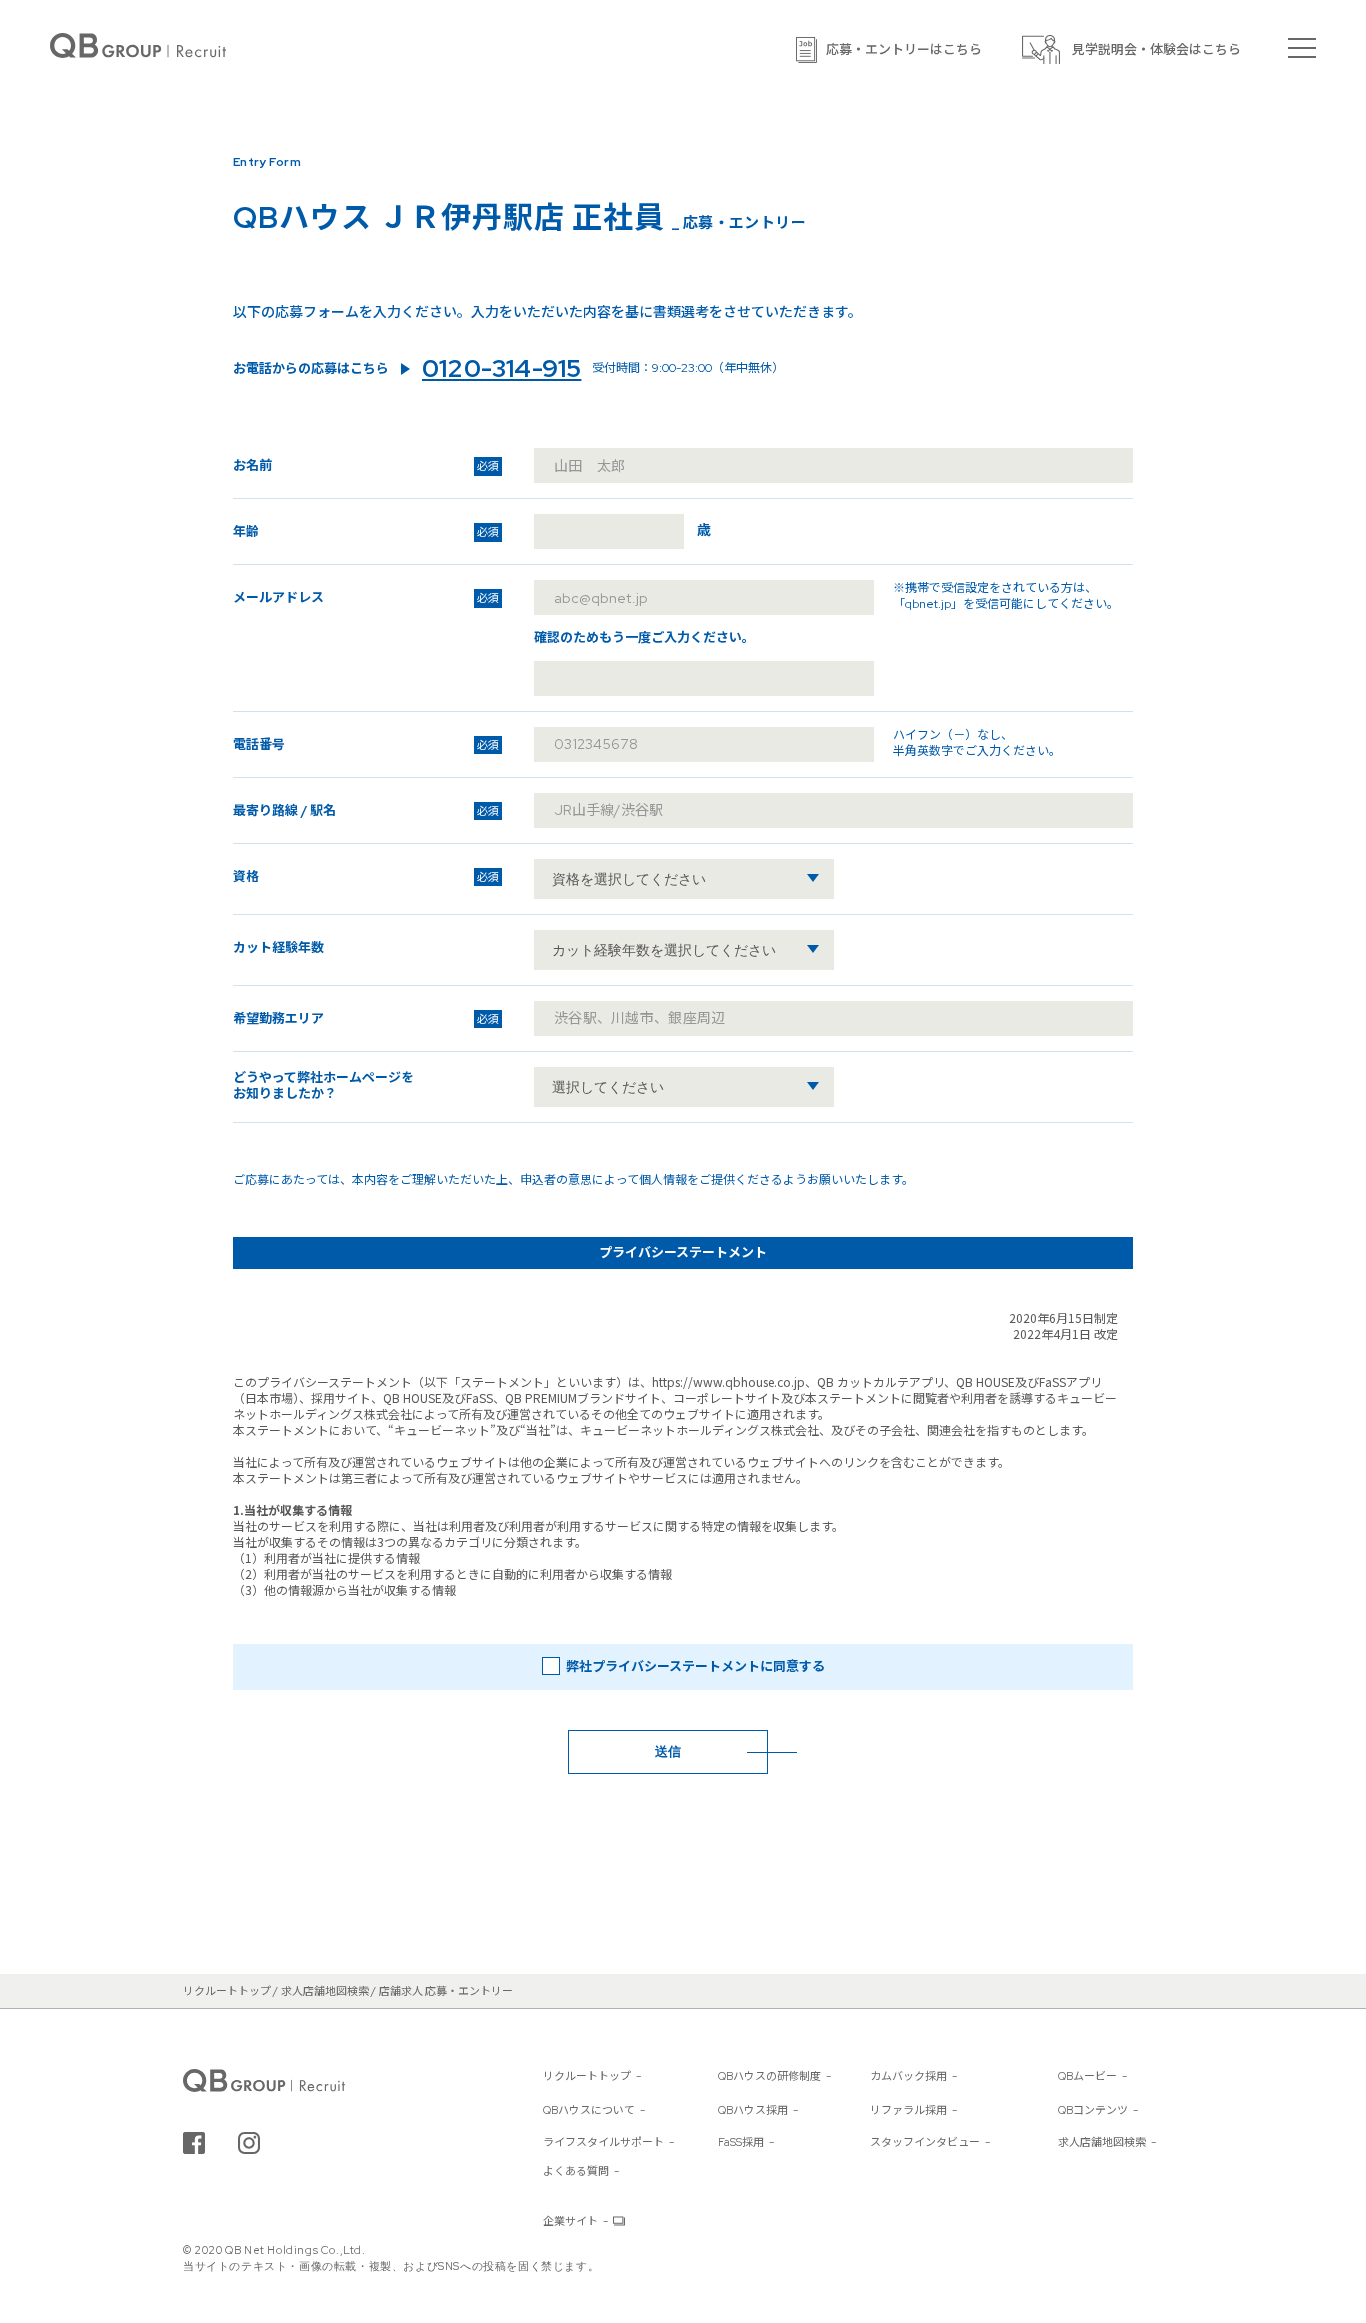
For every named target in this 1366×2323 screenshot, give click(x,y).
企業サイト (570, 2221)
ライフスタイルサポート (603, 2142)
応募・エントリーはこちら (904, 49)
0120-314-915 (501, 369)
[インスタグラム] (249, 2143)
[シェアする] (194, 2143)
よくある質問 (576, 2171)
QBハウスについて (589, 2110)
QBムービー (1087, 2076)
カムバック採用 (908, 2076)
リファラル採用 (908, 2110)
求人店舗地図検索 (1102, 2142)
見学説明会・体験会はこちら (1156, 49)
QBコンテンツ (1093, 2110)
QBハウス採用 (753, 2110)
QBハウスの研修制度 (769, 2076)
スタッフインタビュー (925, 2142)
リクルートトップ (587, 2076)
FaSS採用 (741, 2142)
